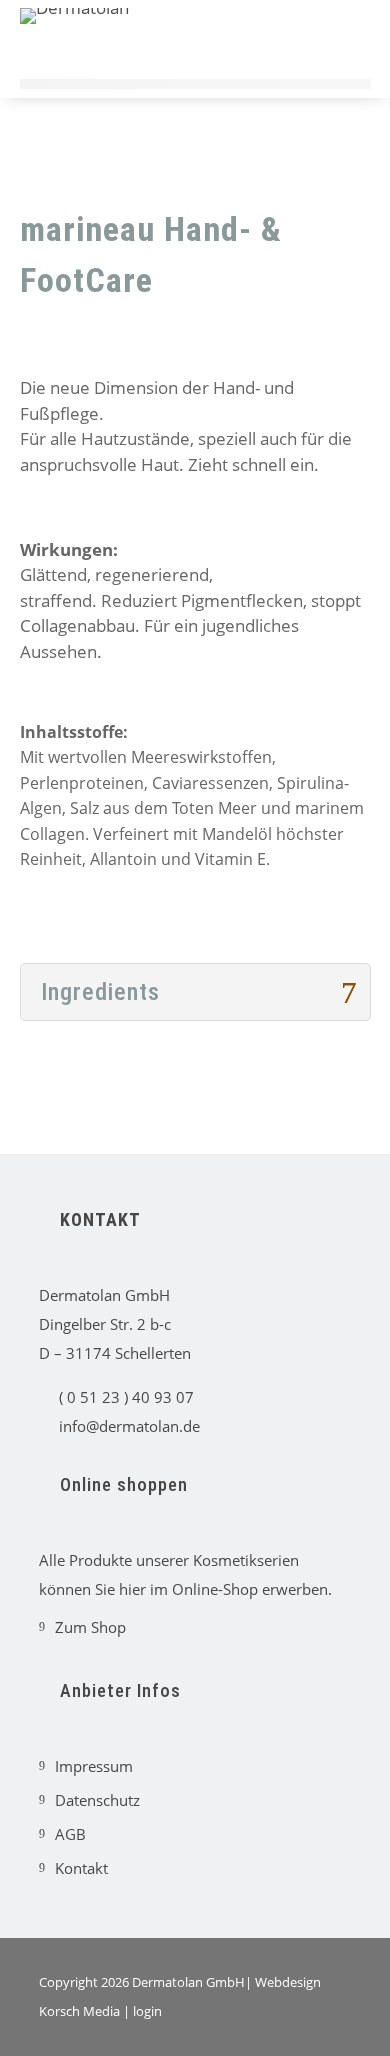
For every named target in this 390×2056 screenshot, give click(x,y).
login (147, 2011)
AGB (62, 1834)
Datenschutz (89, 1800)
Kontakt (73, 1868)
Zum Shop (82, 1627)
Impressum (86, 1766)
